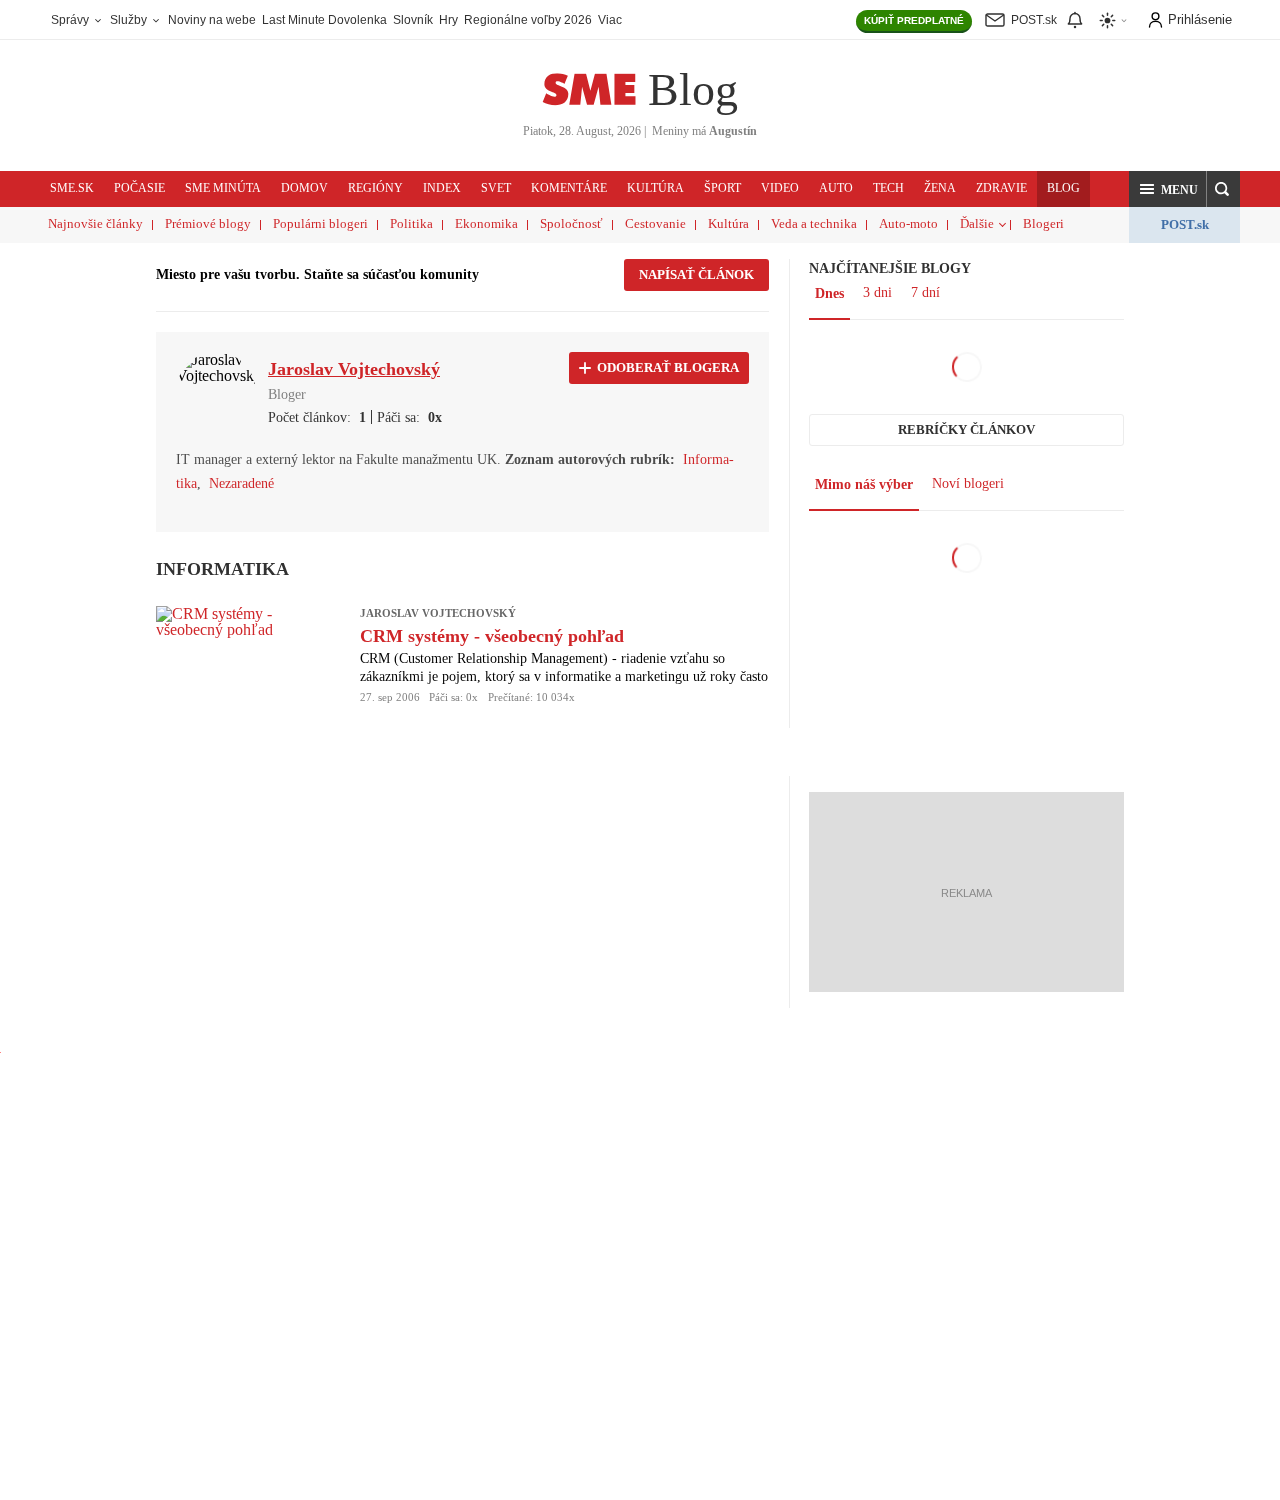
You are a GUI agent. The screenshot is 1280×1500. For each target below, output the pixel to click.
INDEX (442, 188)
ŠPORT (722, 188)
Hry (448, 20)
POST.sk (1185, 224)
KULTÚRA (655, 188)
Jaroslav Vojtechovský (438, 613)
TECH (888, 188)
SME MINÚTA (223, 188)
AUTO (836, 188)
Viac (610, 20)
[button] (1168, 189)
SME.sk (72, 188)
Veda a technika (814, 223)
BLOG (1063, 188)
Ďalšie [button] (977, 223)
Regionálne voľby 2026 (528, 20)
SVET (496, 188)
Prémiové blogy (208, 223)
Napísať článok (696, 274)
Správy (71, 20)
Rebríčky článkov (966, 429)
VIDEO (780, 188)
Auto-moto (908, 223)
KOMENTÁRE (569, 188)
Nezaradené (241, 483)
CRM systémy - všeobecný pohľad (492, 636)
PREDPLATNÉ (914, 20)
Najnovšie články (95, 223)
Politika (411, 223)
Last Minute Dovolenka (324, 20)
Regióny (375, 188)
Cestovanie (655, 223)
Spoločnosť (571, 223)
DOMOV (304, 188)
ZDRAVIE (1001, 188)
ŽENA (940, 188)
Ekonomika (486, 223)
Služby (130, 20)
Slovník (413, 20)
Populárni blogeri (320, 223)
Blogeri (1043, 223)
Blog (693, 89)
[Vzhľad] (1114, 20)
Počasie (139, 188)
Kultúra (728, 223)
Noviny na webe (212, 20)
